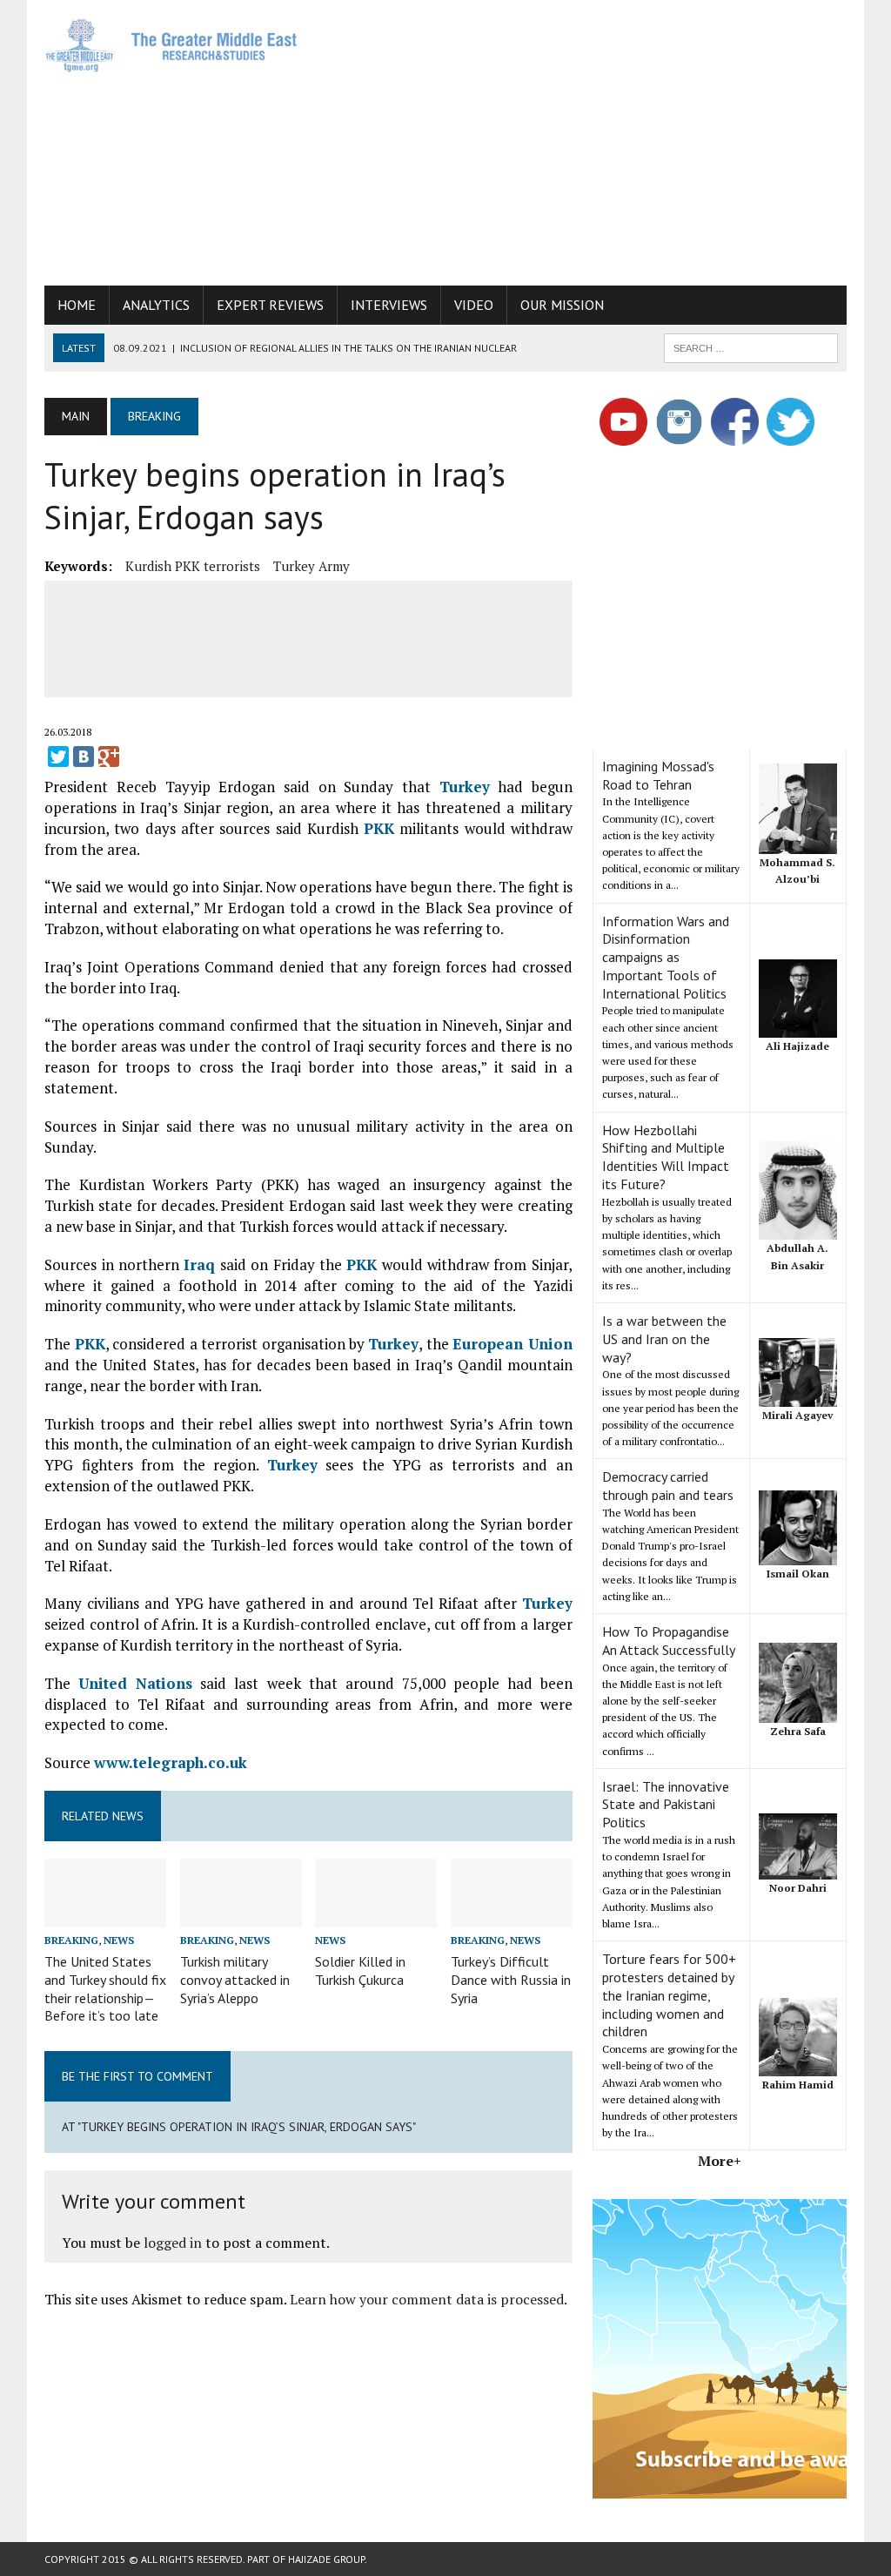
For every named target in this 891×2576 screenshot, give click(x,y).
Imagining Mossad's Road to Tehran (658, 775)
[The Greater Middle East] (171, 45)
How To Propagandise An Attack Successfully (669, 1641)
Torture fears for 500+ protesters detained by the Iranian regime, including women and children (669, 1995)
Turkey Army (312, 566)
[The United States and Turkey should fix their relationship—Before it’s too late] (105, 1915)
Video (474, 305)
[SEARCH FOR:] (751, 346)
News (119, 1940)
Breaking (71, 1940)
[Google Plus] (109, 757)
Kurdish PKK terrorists (193, 566)
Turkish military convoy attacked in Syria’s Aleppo (235, 1980)
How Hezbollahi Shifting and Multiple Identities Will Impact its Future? (666, 1157)
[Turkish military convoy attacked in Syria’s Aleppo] (241, 1915)
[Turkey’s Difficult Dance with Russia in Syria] (512, 1915)
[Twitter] (58, 757)
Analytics (156, 305)
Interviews (389, 305)
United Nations (135, 1683)
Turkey (465, 787)
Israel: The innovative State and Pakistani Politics (666, 1805)
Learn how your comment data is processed (427, 2299)
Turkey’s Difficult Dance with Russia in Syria (511, 1980)
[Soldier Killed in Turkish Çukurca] (376, 1915)
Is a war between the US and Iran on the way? (664, 1339)
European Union (512, 1344)
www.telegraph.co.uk (171, 1762)
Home (77, 305)
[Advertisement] (605, 139)
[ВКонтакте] (84, 757)
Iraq (199, 1264)
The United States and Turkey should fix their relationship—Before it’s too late (105, 1988)
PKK (379, 828)
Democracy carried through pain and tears (668, 1486)
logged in (173, 2243)
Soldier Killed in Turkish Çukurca (360, 1971)
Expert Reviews (270, 305)
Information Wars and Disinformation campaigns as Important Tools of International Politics (666, 957)
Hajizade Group (326, 2559)
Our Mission (562, 305)
